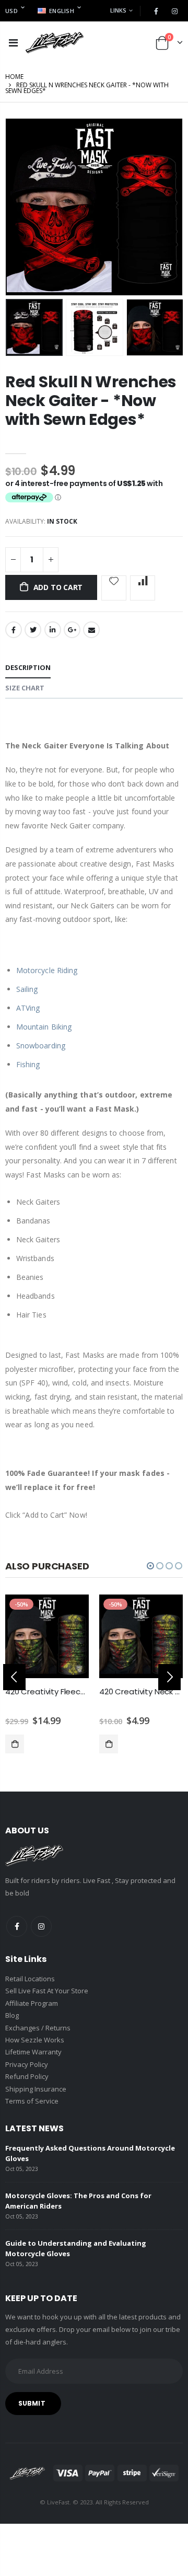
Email (91, 630)
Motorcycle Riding (47, 970)
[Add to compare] (143, 588)
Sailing (27, 989)
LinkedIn (53, 630)
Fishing (28, 1064)
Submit (32, 2403)
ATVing (28, 1008)
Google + (72, 630)
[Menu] (13, 43)
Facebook (14, 630)
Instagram (41, 1926)
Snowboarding (41, 1046)
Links (118, 10)
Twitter (33, 630)
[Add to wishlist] (114, 588)
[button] (150, 1566)
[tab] (28, 668)
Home (14, 77)
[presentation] (14, 1677)
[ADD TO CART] (15, 1744)
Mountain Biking (44, 1027)
